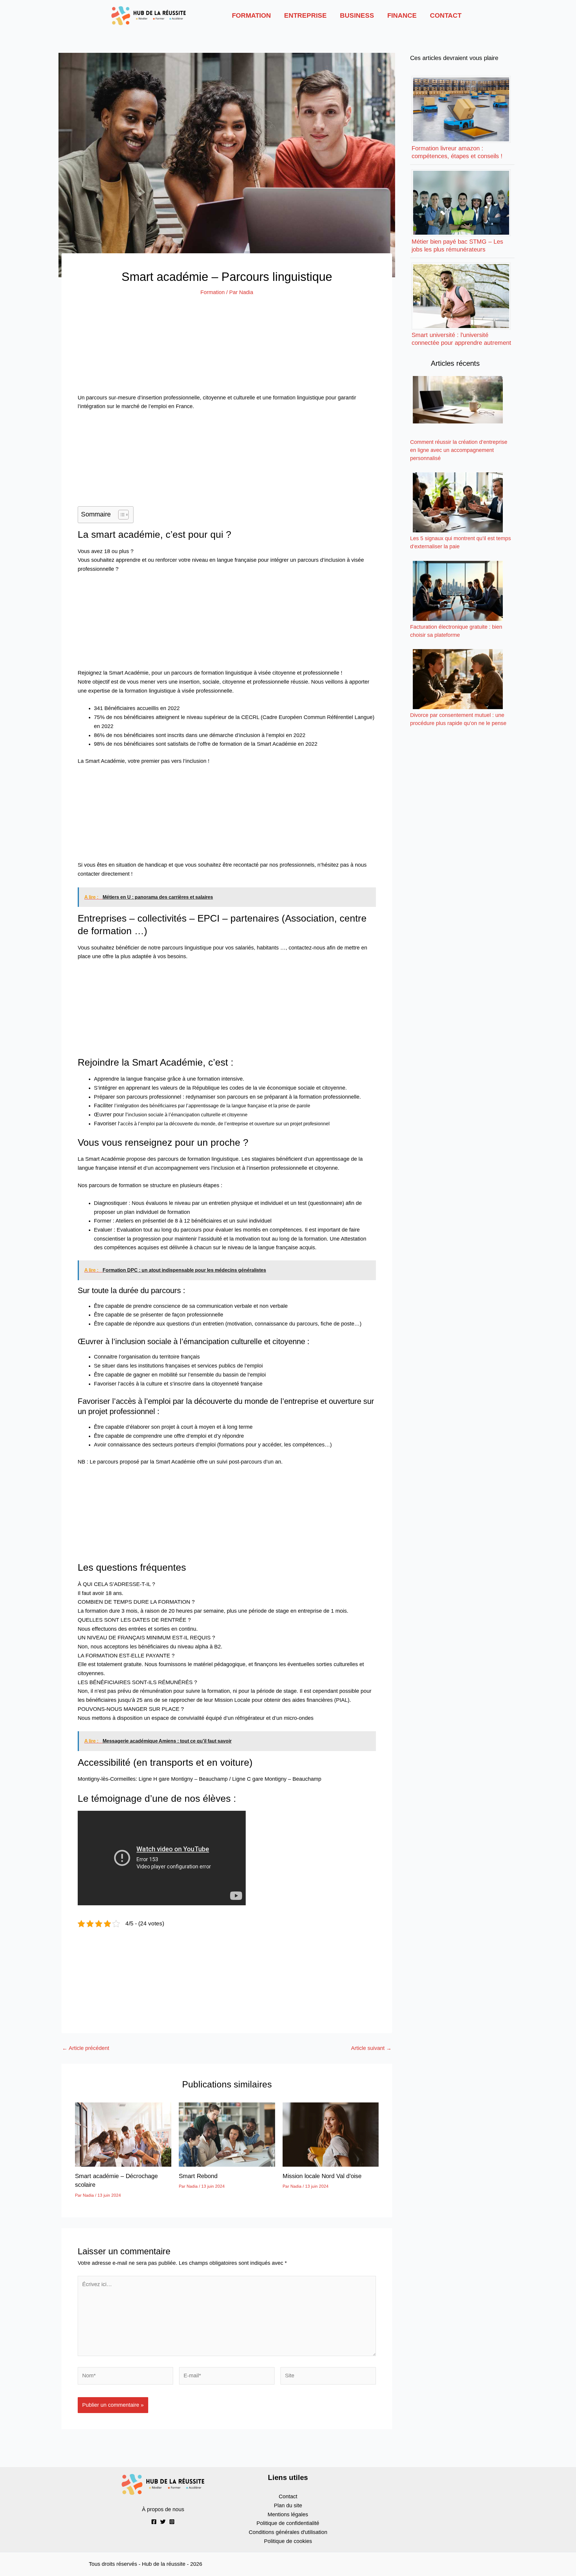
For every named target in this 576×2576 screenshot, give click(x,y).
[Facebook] (154, 2522)
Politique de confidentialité (288, 2523)
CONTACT (446, 15)
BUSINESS (357, 15)
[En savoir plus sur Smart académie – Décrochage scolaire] (123, 2134)
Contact (288, 2496)
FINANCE (402, 15)
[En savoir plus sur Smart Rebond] (227, 2134)
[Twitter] (163, 2522)
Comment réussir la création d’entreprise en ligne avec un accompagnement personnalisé (459, 450)
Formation (213, 292)
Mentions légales (288, 2514)
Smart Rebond (198, 2176)
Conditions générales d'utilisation (288, 2532)
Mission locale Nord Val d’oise (322, 2176)
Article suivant (371, 2048)
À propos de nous (163, 2509)
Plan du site (288, 2505)
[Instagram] (172, 2522)
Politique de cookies (288, 2541)
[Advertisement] (227, 349)
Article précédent (86, 2048)
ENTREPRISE (305, 15)
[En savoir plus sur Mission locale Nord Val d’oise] (331, 2134)
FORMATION (251, 15)
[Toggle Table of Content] (120, 515)
